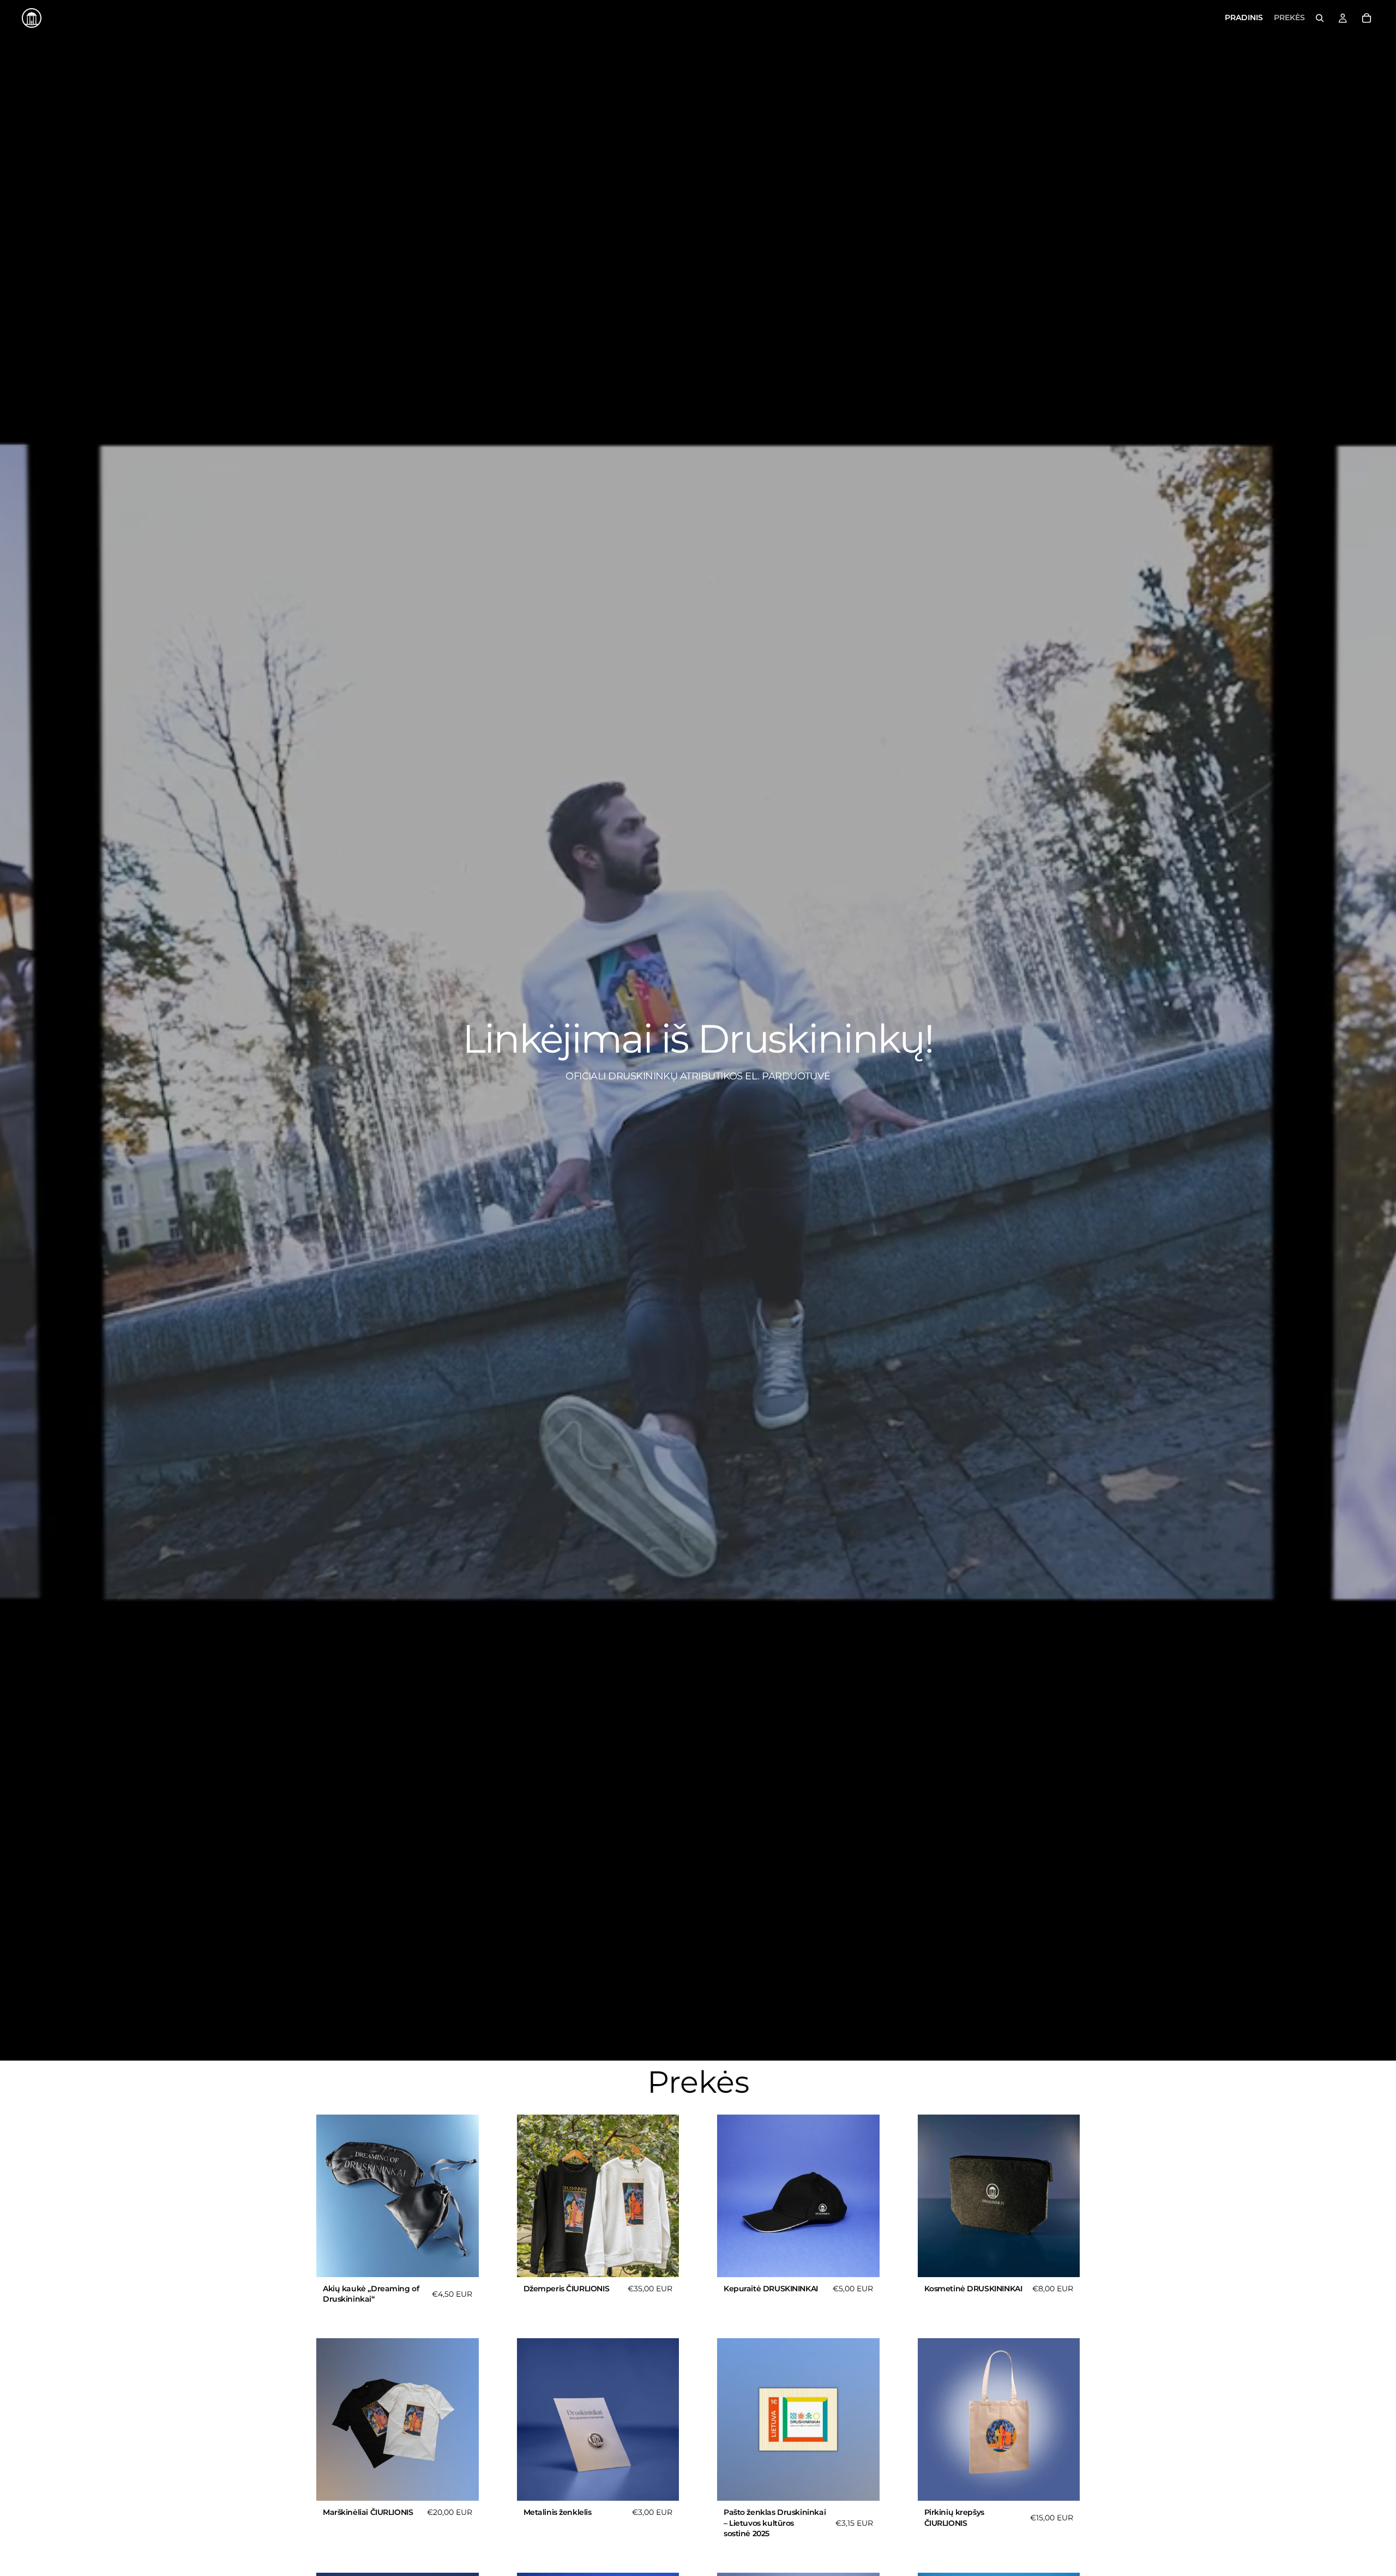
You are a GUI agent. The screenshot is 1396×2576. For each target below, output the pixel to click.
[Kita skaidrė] (663, 2196)
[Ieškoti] (1320, 18)
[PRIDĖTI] (462, 2260)
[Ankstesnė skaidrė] (533, 2196)
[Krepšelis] (1367, 18)
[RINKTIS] (662, 2260)
